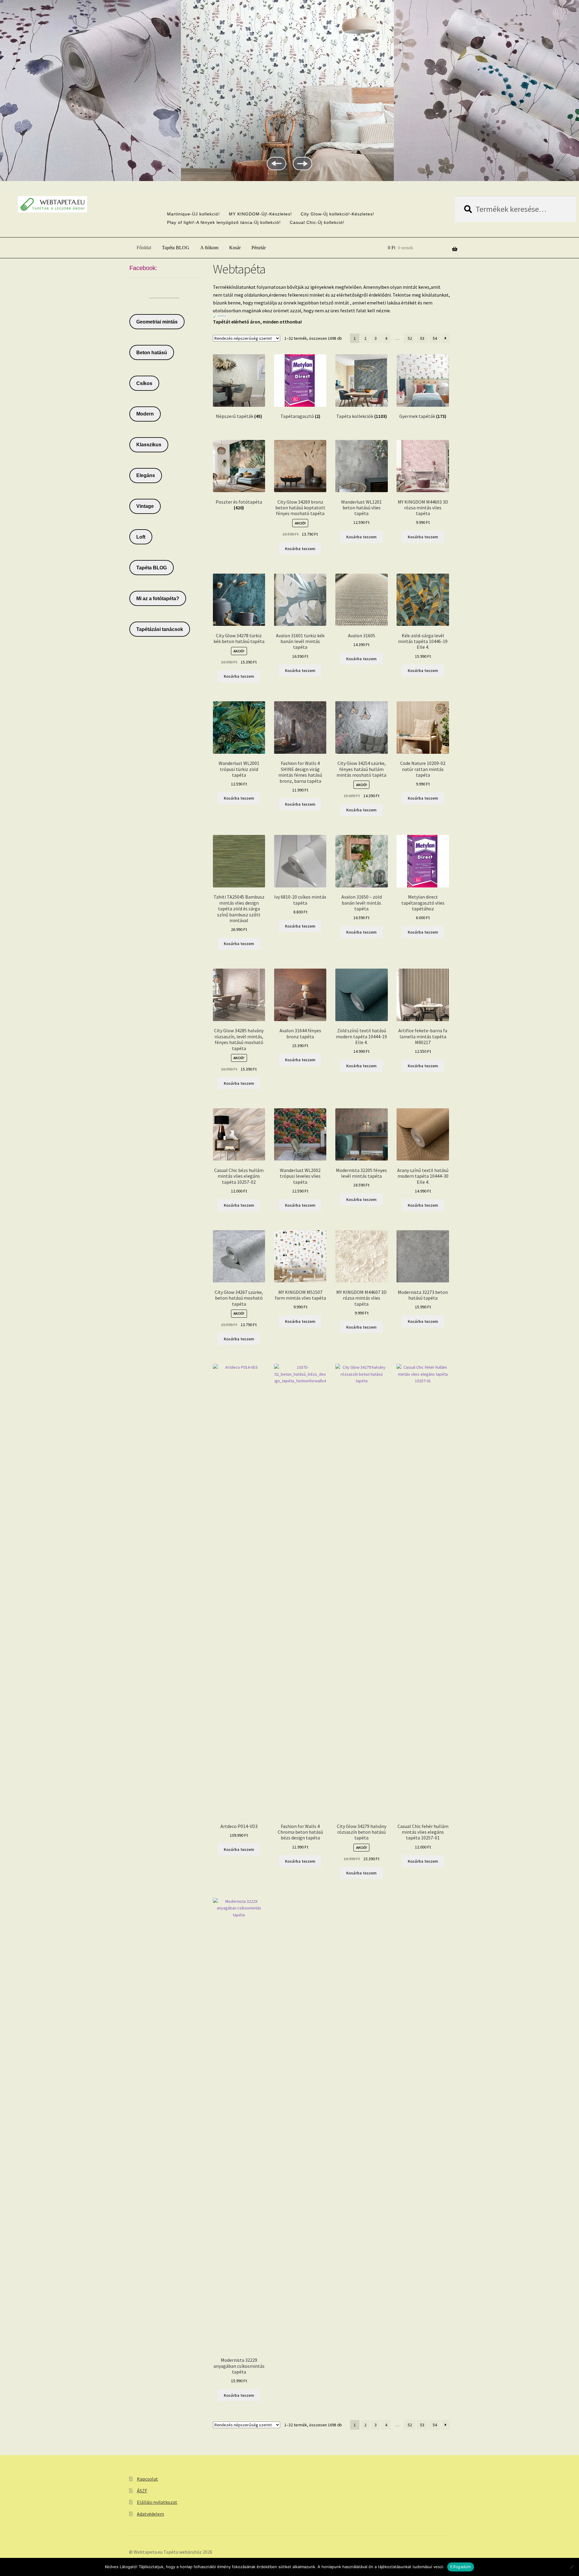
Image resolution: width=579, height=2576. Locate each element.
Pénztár (259, 248)
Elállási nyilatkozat (157, 2502)
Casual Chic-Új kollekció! (317, 222)
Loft (141, 537)
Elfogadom (460, 2567)
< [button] (277, 164)
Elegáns (146, 475)
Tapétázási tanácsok (160, 629)
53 (422, 338)
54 (435, 338)
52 (410, 338)
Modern (145, 414)
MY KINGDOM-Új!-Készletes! (260, 214)
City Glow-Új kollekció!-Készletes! (337, 214)
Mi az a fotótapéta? (158, 599)
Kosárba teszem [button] (300, 549)
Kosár (235, 248)
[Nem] (571, 2567)
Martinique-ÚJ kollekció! (193, 214)
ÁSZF (142, 2491)
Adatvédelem (150, 2514)
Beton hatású (152, 353)
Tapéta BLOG (176, 248)
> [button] (302, 164)
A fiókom (209, 248)
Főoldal (144, 248)
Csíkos (144, 383)
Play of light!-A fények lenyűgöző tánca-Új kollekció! (224, 222)
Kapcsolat (147, 2479)
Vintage (145, 506)
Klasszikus (149, 445)
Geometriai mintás (157, 322)
